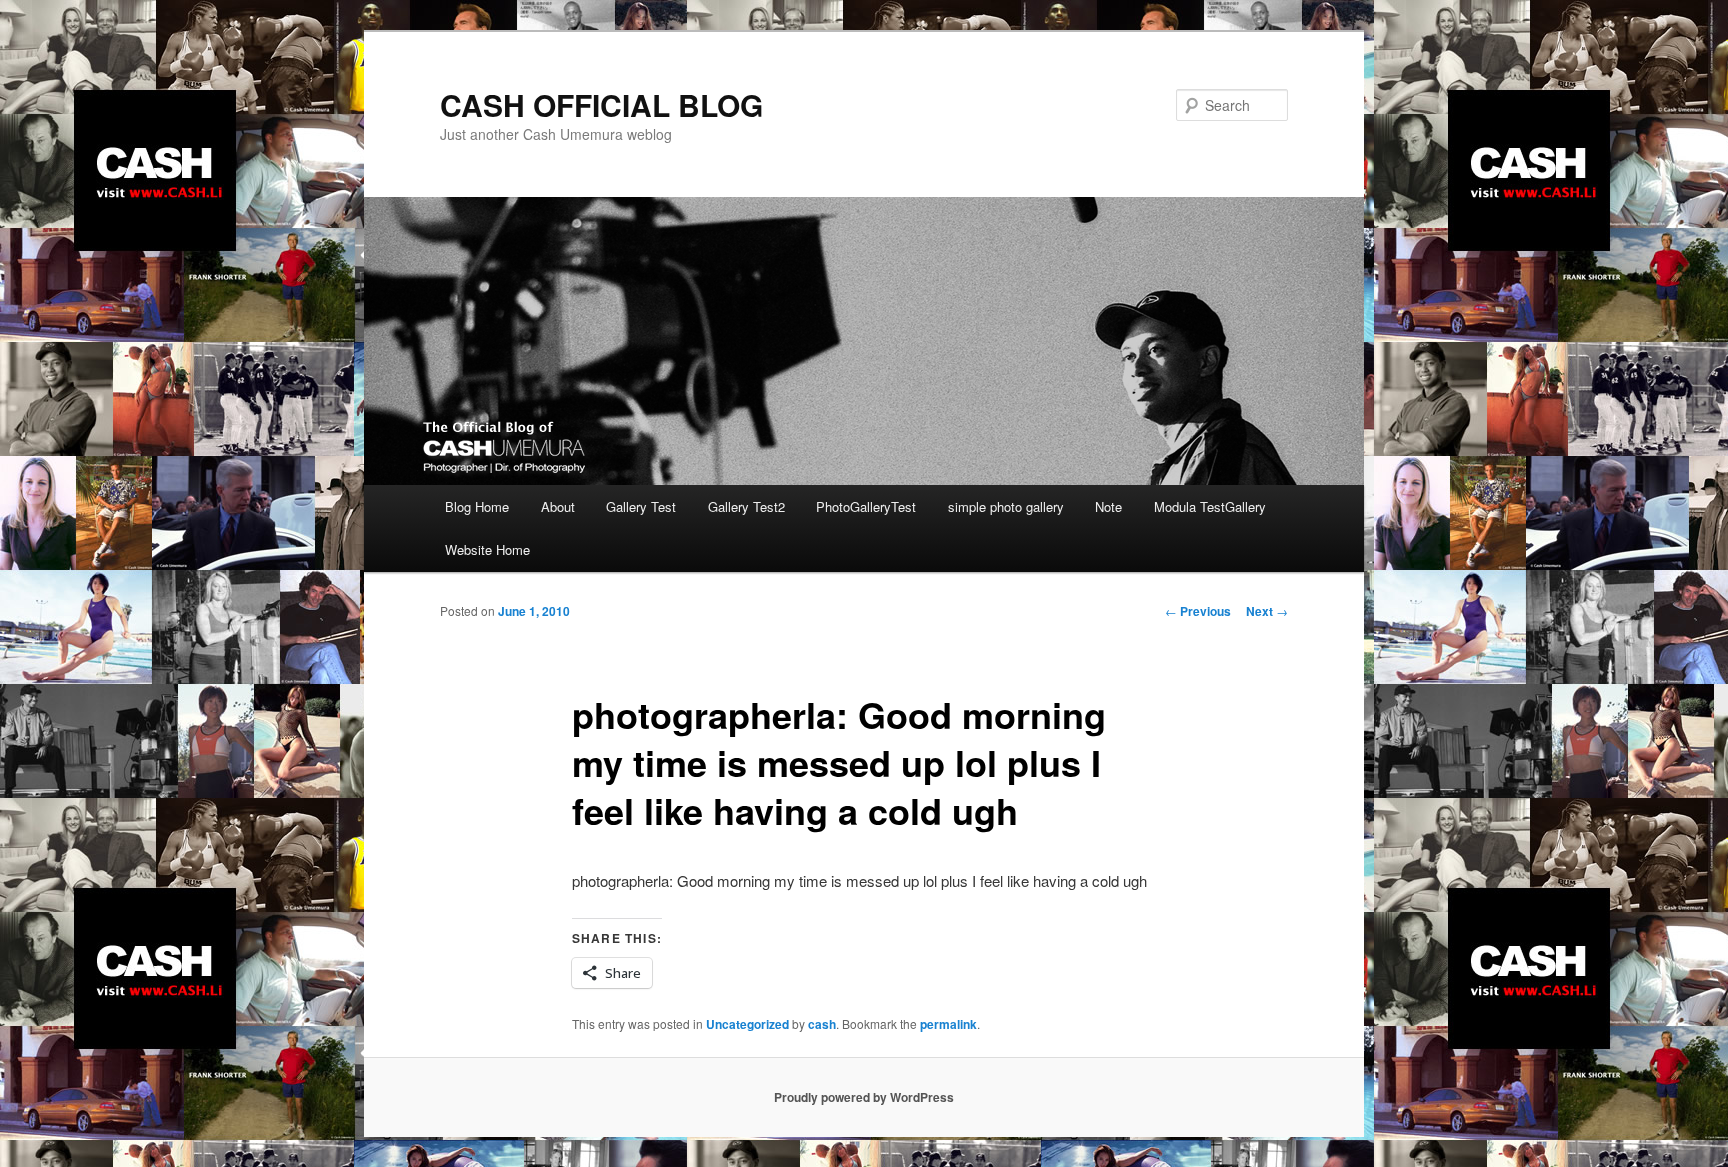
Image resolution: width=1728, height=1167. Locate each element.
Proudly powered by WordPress (864, 1097)
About (558, 506)
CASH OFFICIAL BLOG (601, 104)
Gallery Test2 (746, 506)
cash (822, 1024)
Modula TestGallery (1210, 506)
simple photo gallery (1006, 506)
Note (1108, 506)
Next (1267, 611)
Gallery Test (641, 506)
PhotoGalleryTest (866, 506)
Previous (1198, 611)
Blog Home (477, 506)
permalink (948, 1024)
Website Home (487, 549)
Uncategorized (747, 1024)
